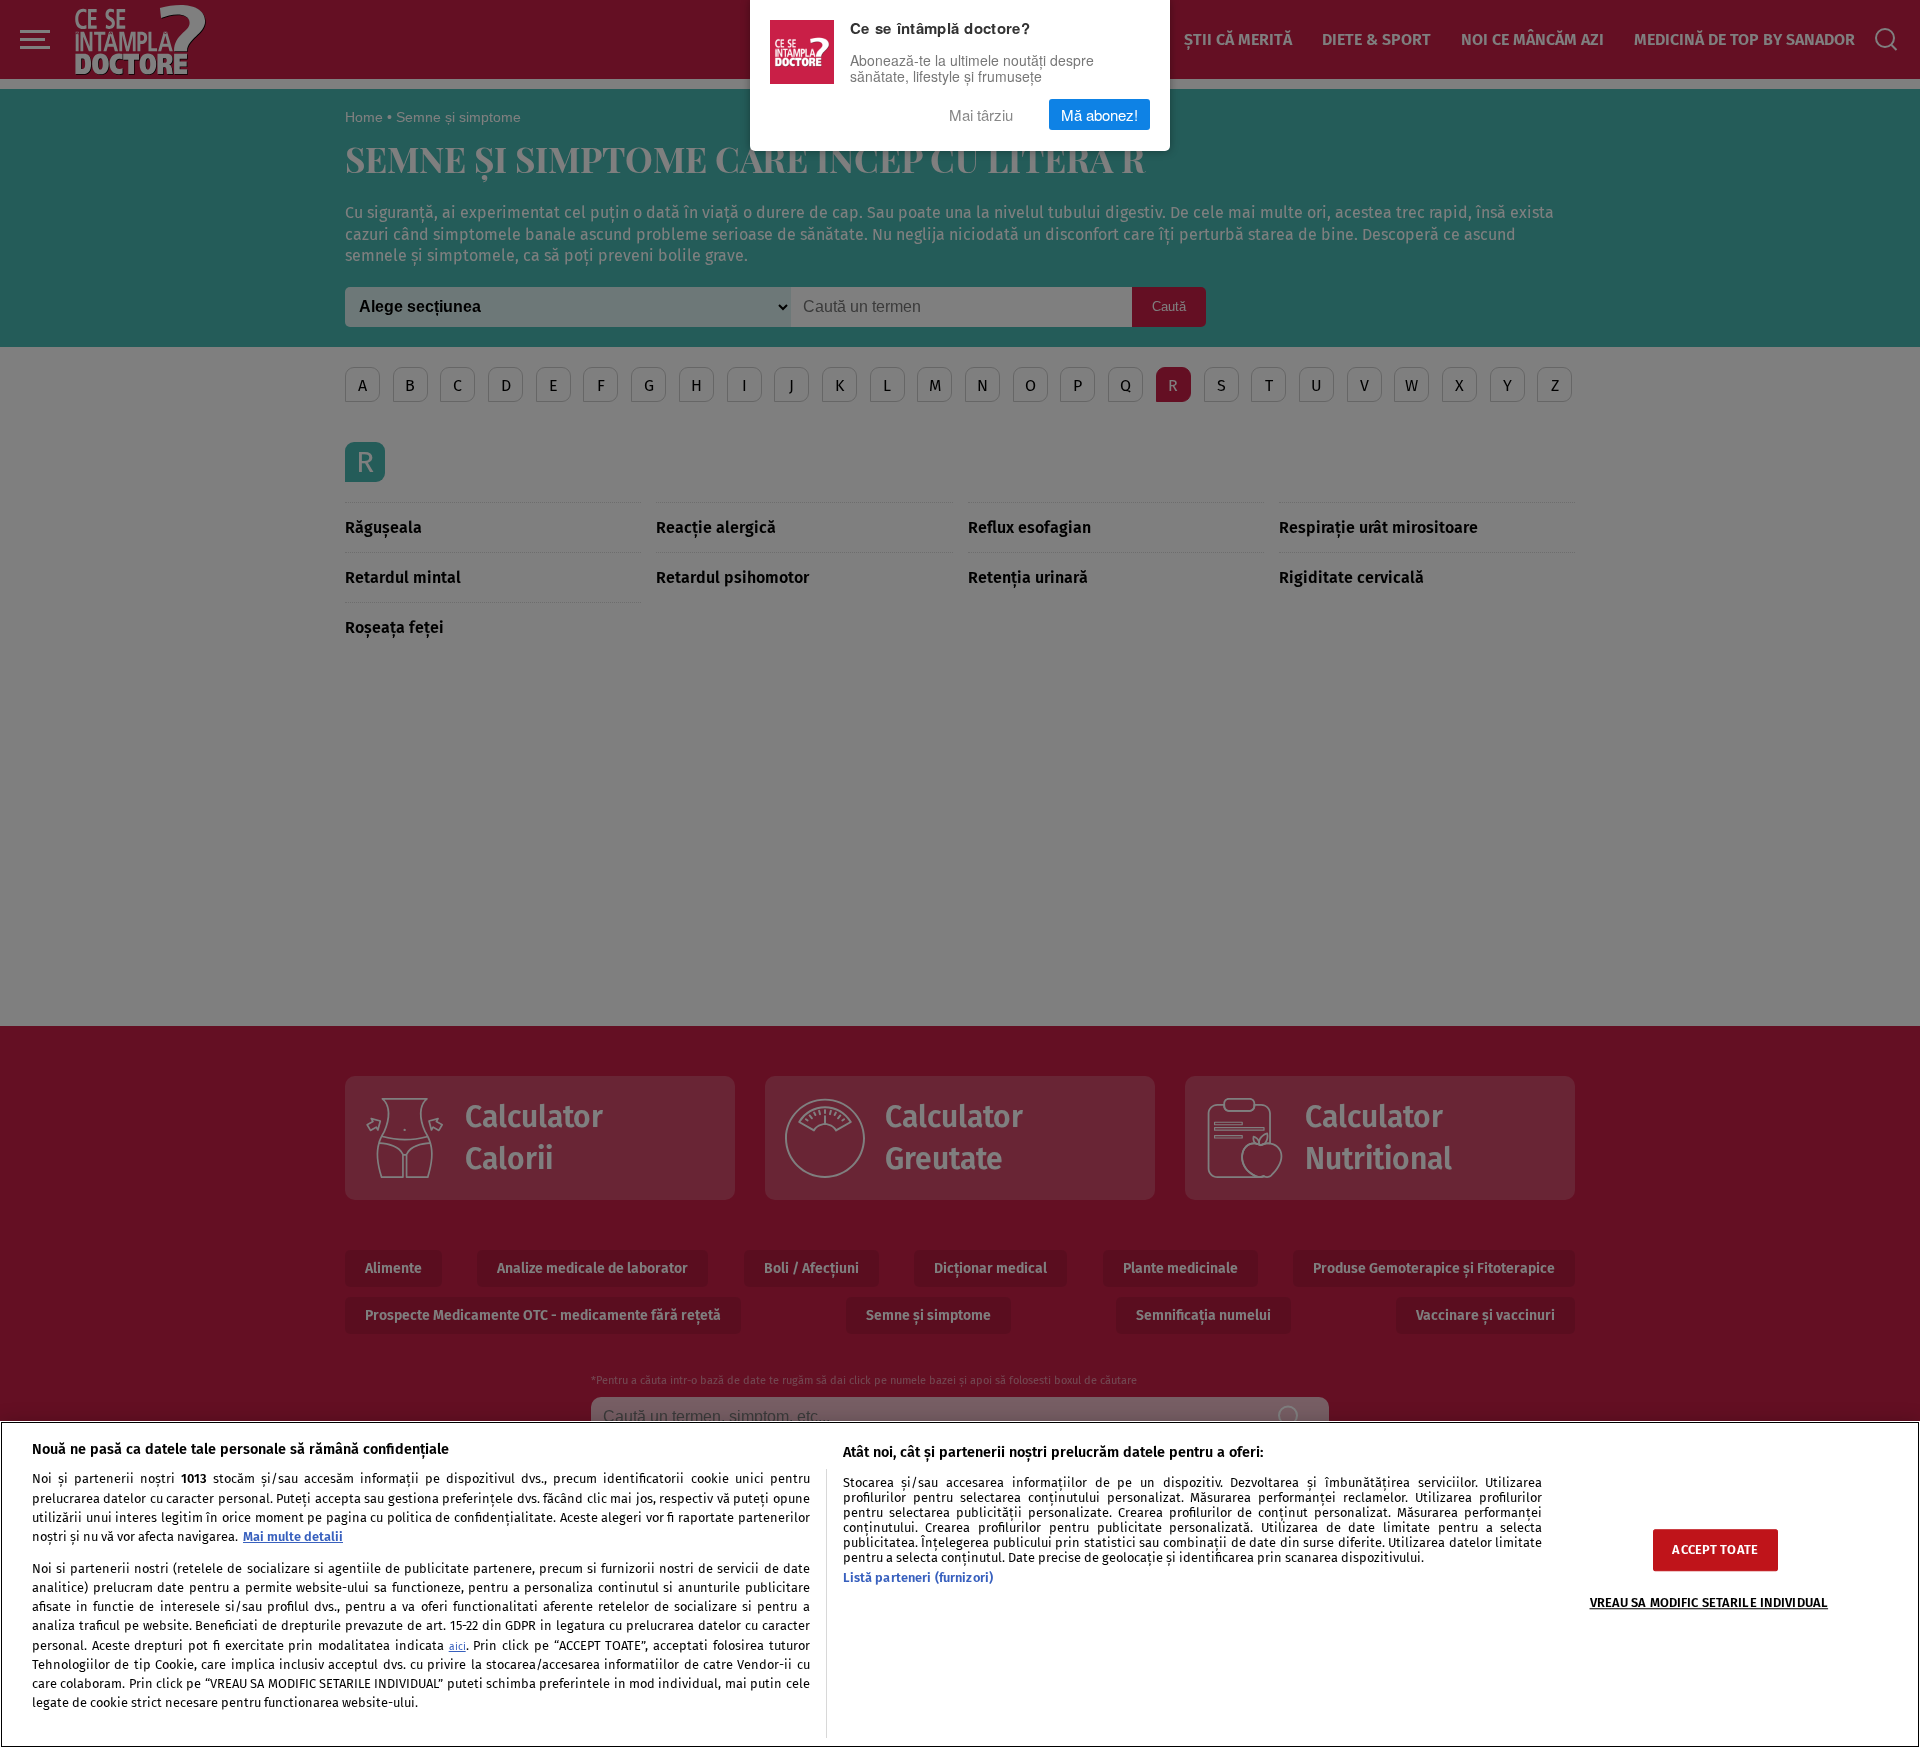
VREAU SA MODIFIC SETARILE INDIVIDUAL (1709, 1603)
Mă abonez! (1099, 114)
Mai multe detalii (293, 1536)
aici (457, 1646)
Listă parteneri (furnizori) (918, 1577)
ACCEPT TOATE (1715, 1550)
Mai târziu (981, 114)
